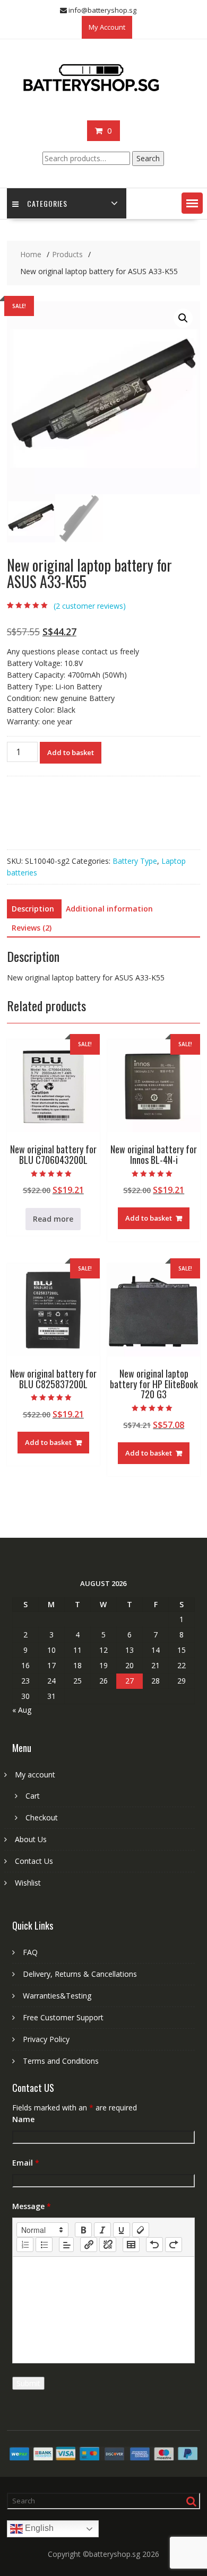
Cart (33, 1796)
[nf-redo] (174, 2245)
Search (148, 158)
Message (32, 2206)
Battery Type (135, 861)
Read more (53, 1219)
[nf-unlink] (108, 2245)
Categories (47, 203)
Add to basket (71, 752)
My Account (107, 27)
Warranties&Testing (57, 1996)
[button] (192, 203)
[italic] (102, 2230)
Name (23, 2119)
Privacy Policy (46, 2039)
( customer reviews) (90, 606)
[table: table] (131, 2245)
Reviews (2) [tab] (32, 928)
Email (26, 2163)
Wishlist (28, 1883)
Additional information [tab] (109, 909)
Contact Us (34, 1861)
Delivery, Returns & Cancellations (80, 1974)
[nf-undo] (154, 2245)
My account (35, 1775)
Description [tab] (33, 909)
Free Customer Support (63, 2017)
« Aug (22, 1710)
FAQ (30, 1952)
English (38, 2529)
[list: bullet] (44, 2245)
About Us (31, 1839)
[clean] (141, 2230)
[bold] (83, 2230)
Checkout (42, 1817)
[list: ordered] (25, 2245)
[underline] (122, 2230)
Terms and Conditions (61, 2061)
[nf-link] (89, 2245)
